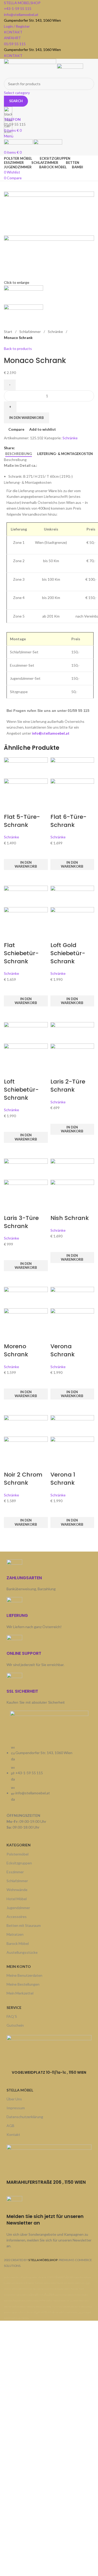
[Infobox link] (49, 1160)
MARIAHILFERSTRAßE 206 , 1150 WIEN (46, 2182)
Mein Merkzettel (20, 1993)
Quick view (10, 877)
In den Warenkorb (27, 418)
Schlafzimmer (17, 1881)
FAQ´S (12, 2016)
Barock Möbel (18, 1943)
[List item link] (49, 1776)
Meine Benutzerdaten (24, 1975)
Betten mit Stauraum (24, 1925)
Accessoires (17, 1917)
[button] (26, 865)
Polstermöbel (18, 1854)
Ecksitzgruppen (19, 1863)
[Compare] (10, 806)
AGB (10, 2126)
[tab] (19, 454)
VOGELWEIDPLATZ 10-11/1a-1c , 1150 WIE (48, 2072)
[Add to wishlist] (10, 852)
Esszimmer (15, 1872)
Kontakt (13, 2134)
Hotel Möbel (17, 1899)
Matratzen (15, 1934)
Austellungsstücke (22, 1952)
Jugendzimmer (18, 1908)
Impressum (16, 2108)
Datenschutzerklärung (25, 2117)
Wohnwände (17, 1890)
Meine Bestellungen (23, 1984)
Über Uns (14, 2099)
